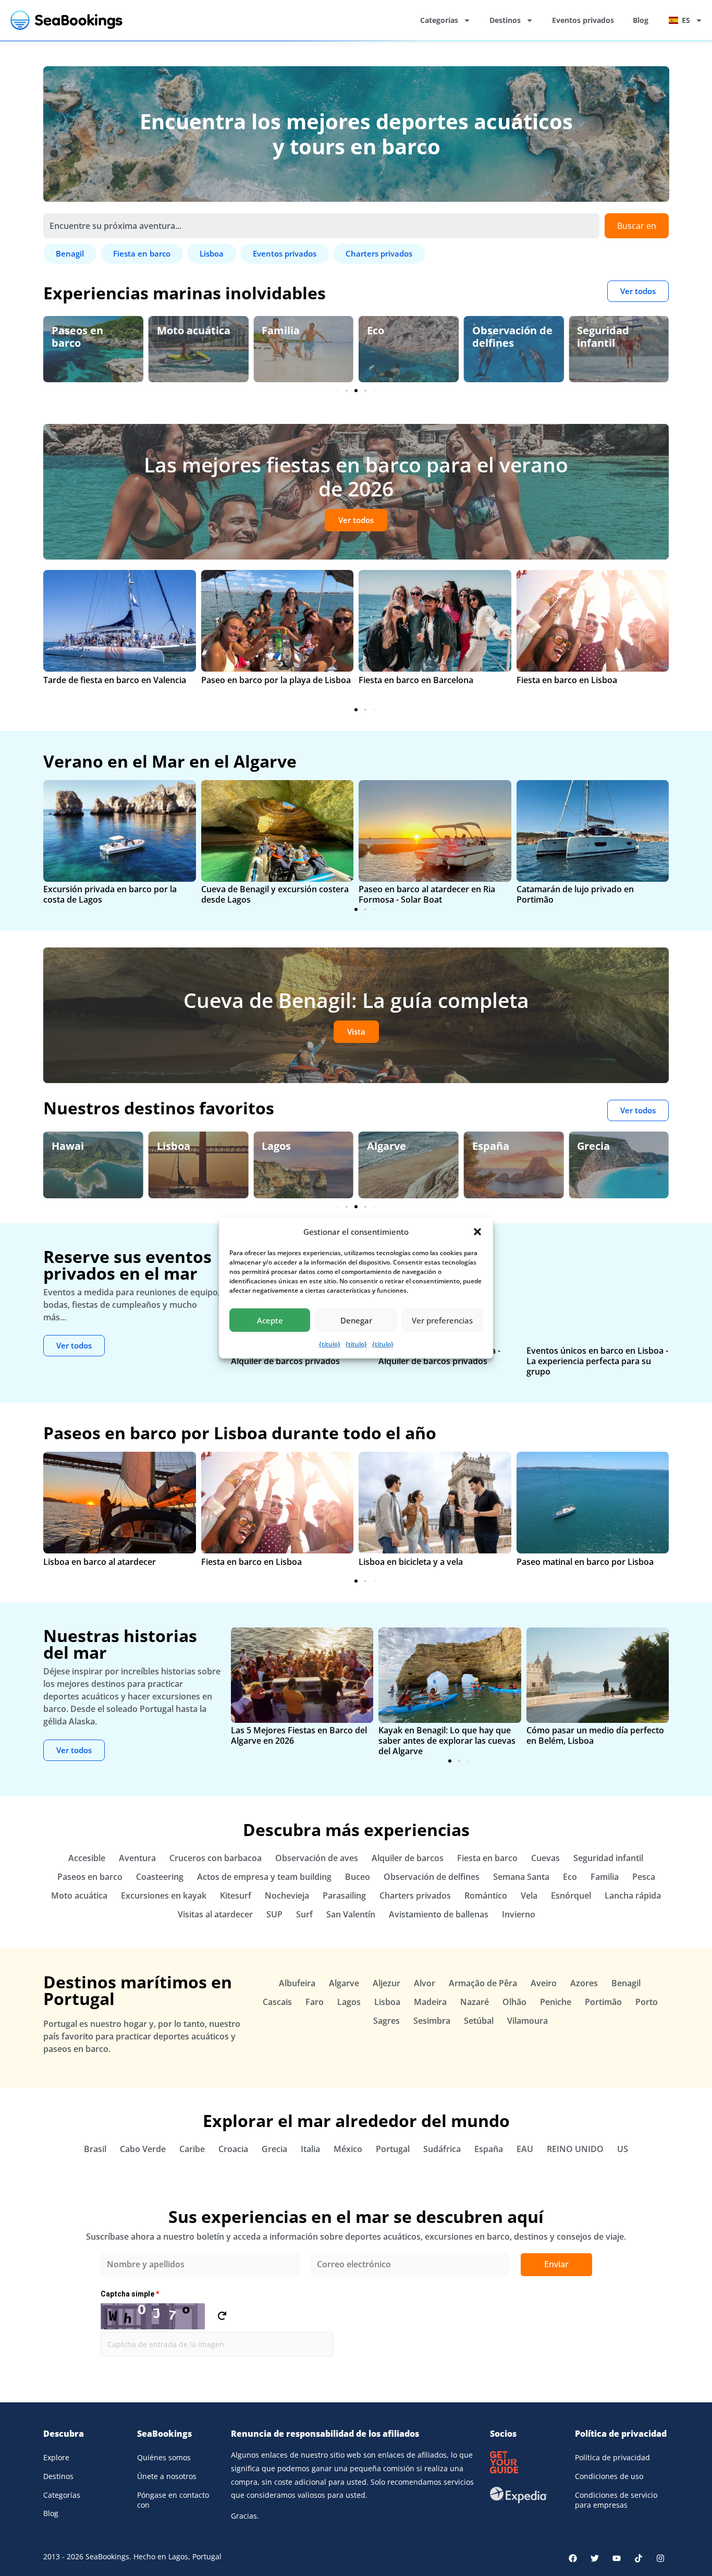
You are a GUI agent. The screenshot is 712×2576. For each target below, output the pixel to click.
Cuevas (545, 1858)
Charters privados (415, 1895)
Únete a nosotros (167, 2476)
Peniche (556, 2002)
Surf (304, 1914)
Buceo (358, 1877)
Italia (310, 2149)
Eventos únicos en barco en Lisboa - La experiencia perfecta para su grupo (597, 1361)
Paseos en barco (90, 1877)
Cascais (277, 2002)
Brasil (95, 2149)
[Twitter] (595, 2558)
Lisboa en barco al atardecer (100, 1562)
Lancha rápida (633, 1895)
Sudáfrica (442, 2149)
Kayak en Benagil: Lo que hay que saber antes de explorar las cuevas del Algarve (447, 1741)
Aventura (137, 1858)
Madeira (430, 2002)
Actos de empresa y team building (264, 1877)
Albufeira (297, 1983)
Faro (315, 2002)
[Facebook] (573, 2558)
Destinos (505, 20)
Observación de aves (617, 337)
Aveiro (544, 1983)
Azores (584, 1983)
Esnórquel (571, 1895)
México (348, 2149)
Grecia (489, 1146)
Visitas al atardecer (215, 1914)
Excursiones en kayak (164, 1895)
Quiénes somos (164, 2457)
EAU (525, 2149)
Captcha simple (130, 2294)
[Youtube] (617, 2558)
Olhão (514, 2002)
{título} (330, 1344)
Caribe (192, 2149)
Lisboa (68, 1146)
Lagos (171, 1146)
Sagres (386, 2021)
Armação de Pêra (483, 1983)
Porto (647, 2002)
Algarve (281, 1146)
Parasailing (344, 1895)
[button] (477, 1232)
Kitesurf (236, 1895)
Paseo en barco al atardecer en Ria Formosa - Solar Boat (427, 894)
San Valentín (351, 1914)
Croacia (233, 2149)
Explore (56, 2457)
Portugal (393, 2149)
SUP (274, 1914)
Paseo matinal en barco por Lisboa (585, 1562)
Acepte (270, 1320)
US (623, 2149)
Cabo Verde (143, 2149)
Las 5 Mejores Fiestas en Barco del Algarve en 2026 (299, 1735)
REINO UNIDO (575, 2149)
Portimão (603, 2002)
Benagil (596, 1146)
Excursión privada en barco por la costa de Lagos (110, 894)
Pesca (644, 1877)
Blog (641, 20)
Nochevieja (287, 1895)
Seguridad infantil (498, 337)
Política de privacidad (612, 2457)
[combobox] (321, 226)
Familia (176, 330)
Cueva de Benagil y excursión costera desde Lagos (275, 894)
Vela (529, 1895)
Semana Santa (521, 1877)
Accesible (87, 1858)
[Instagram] (660, 2558)
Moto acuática (88, 330)
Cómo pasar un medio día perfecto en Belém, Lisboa (595, 1735)
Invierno (519, 1914)
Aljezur (386, 1983)
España (385, 1146)
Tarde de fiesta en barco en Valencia (115, 680)
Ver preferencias (442, 1320)
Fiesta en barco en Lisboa (567, 680)
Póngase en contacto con (173, 2500)
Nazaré (475, 2002)
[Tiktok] (639, 2558)
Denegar (356, 1320)
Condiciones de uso (609, 2476)
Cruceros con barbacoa (216, 1858)
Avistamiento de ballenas (439, 1914)
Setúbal (479, 2021)
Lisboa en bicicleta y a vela (411, 1562)
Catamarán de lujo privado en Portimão (575, 894)
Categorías (439, 20)
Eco (270, 330)
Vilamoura (527, 2021)
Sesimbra (432, 2021)
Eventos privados (583, 20)
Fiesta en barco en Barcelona (416, 680)
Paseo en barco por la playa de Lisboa (276, 680)
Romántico (486, 1895)
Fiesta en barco (487, 1858)
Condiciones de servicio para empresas (616, 2500)
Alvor (425, 1983)
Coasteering (160, 1877)
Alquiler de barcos (408, 1858)
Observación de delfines (407, 337)
